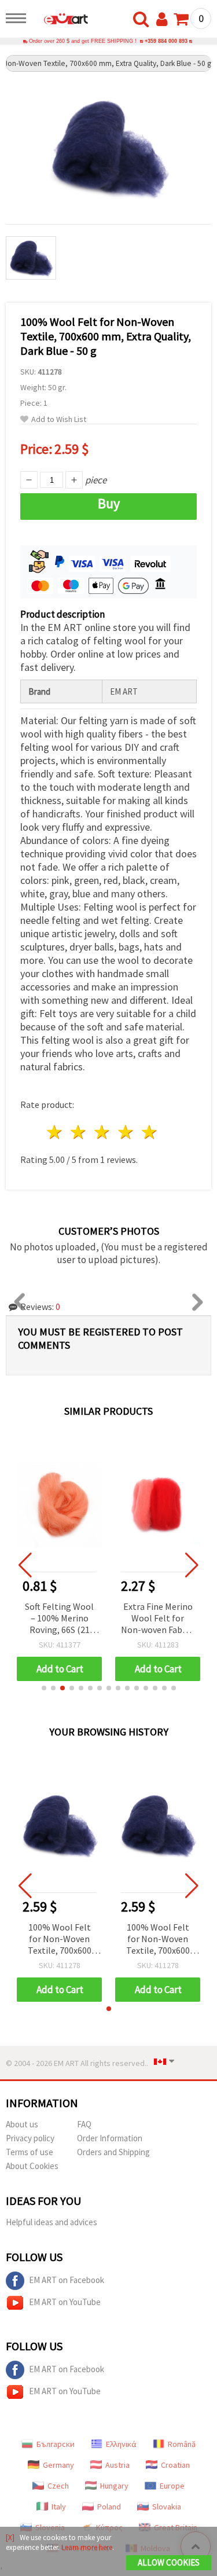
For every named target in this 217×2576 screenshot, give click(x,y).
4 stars (126, 1132)
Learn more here (87, 2547)
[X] (10, 2538)
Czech (58, 2486)
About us (22, 2124)
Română (182, 2444)
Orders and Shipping (113, 2152)
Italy (59, 2507)
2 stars (79, 1132)
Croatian (175, 2465)
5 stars (150, 1132)
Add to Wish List (59, 419)
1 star (55, 1132)
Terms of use (30, 2152)
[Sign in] (164, 20)
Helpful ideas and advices (52, 2222)
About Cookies (32, 2166)
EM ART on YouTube (65, 2302)
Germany (58, 2465)
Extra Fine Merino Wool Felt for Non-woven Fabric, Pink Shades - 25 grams (158, 1619)
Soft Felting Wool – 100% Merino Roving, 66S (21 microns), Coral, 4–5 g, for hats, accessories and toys (59, 1619)
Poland (109, 2507)
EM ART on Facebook (67, 2280)
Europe (172, 2486)
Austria (117, 2465)
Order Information (110, 2138)
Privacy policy (30, 2138)
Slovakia (167, 2507)
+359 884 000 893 (166, 41)
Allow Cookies (169, 2562)
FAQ (84, 2124)
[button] (44, 1688)
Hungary (114, 2486)
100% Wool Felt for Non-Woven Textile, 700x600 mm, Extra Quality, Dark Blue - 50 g (60, 1940)
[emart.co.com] (60, 20)
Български (56, 2444)
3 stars (103, 1132)
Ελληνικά (121, 2444)
